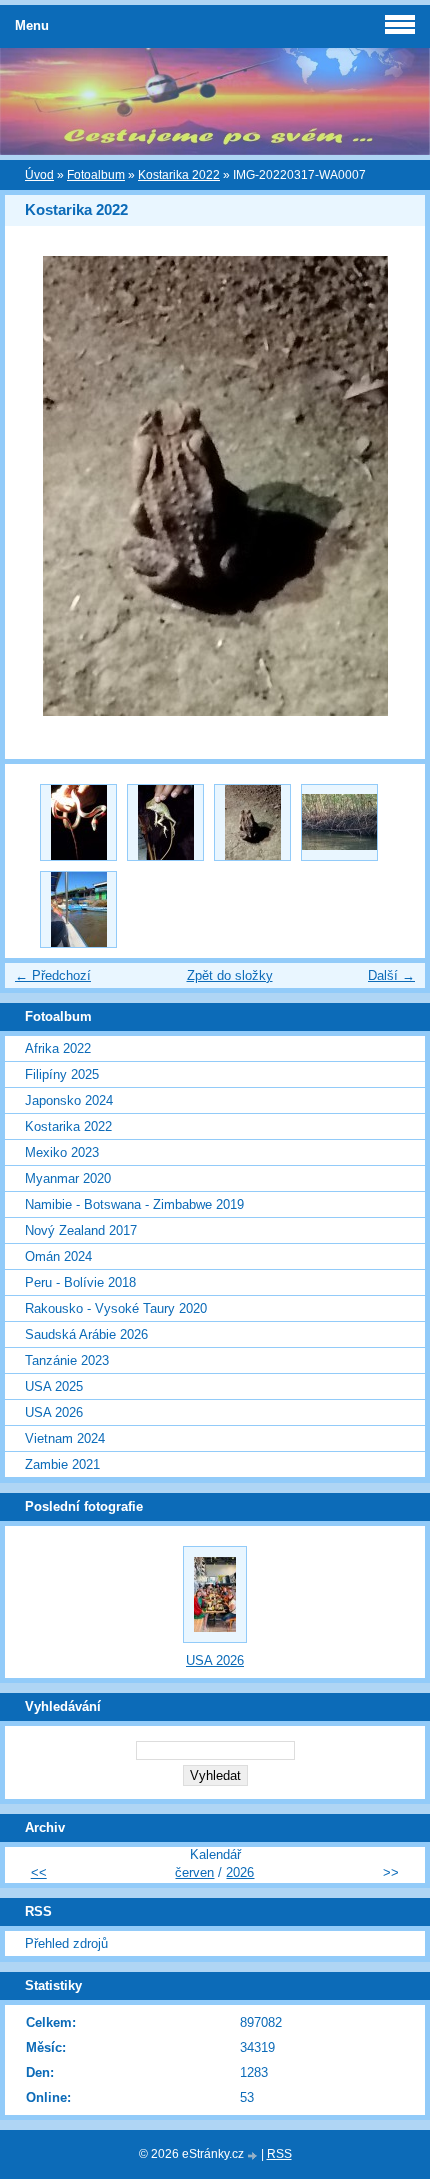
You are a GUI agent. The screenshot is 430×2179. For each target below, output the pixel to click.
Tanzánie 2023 (67, 1360)
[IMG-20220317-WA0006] (339, 822)
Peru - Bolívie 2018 (80, 1282)
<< (39, 1872)
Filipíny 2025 (62, 1074)
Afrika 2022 (58, 1048)
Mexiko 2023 (62, 1152)
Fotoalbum (96, 175)
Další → (391, 975)
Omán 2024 (58, 1256)
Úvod (39, 175)
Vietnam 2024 (65, 1438)
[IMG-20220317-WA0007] (252, 822)
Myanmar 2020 (68, 1178)
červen (194, 1872)
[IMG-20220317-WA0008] (165, 822)
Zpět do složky (230, 975)
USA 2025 (54, 1386)
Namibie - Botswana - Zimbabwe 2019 (134, 1204)
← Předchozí (53, 975)
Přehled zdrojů (66, 1943)
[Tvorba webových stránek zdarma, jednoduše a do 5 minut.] (254, 2155)
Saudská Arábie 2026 (86, 1334)
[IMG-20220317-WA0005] (78, 909)
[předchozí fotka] (37, 486)
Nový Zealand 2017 (81, 1230)
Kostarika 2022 (179, 175)
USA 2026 (54, 1412)
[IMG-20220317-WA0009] (78, 822)
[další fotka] (392, 486)
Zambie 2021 (62, 1464)
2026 (240, 1872)
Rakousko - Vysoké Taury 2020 (116, 1308)
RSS (279, 2154)
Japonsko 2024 (69, 1100)
